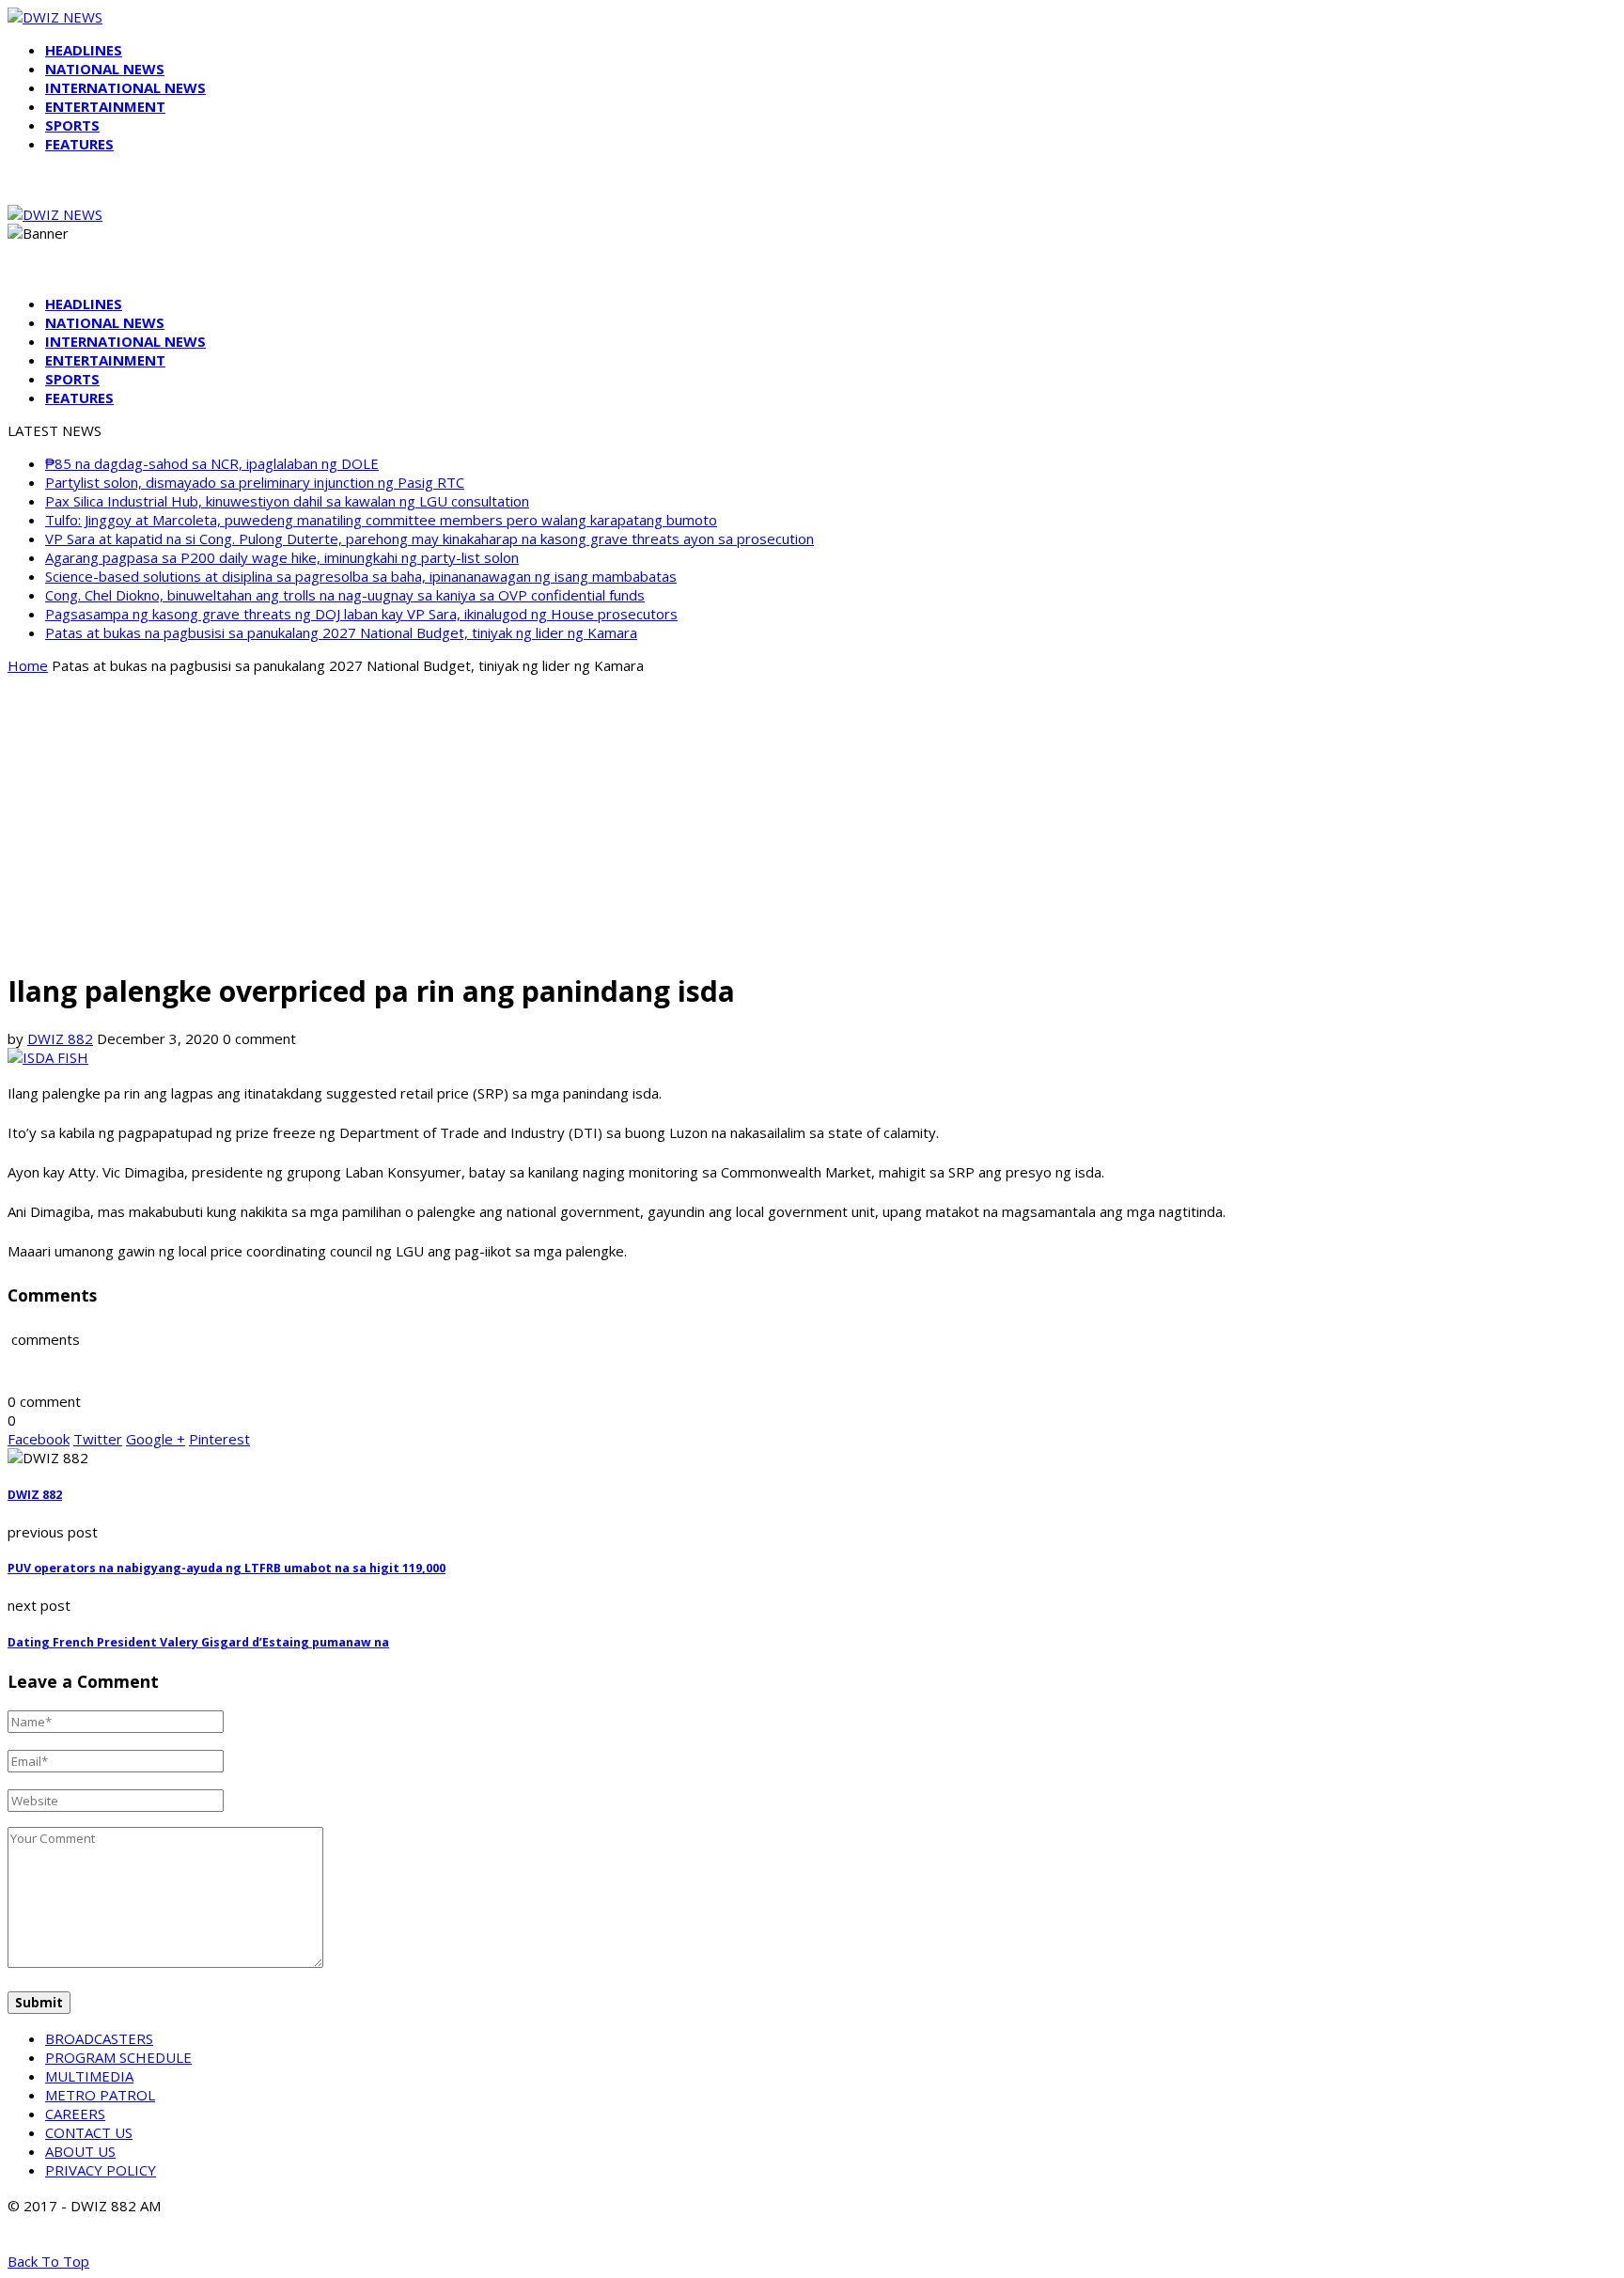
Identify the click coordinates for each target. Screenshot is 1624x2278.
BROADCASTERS (99, 2038)
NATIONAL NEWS (105, 69)
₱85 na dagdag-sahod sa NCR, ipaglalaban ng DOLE (212, 463)
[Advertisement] (812, 821)
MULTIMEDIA (89, 2076)
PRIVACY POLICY (101, 2170)
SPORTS (72, 125)
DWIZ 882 (60, 1038)
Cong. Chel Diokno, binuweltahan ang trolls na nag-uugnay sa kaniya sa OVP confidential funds (345, 595)
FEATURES (79, 144)
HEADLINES (84, 50)
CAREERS (75, 2114)
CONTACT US (89, 2132)
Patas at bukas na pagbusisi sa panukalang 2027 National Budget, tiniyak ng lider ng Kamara (341, 632)
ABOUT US (80, 2151)
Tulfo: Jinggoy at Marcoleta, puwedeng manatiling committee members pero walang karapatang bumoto (381, 520)
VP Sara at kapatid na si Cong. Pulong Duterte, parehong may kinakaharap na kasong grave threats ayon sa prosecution (429, 538)
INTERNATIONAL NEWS (125, 87)
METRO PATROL (100, 2095)
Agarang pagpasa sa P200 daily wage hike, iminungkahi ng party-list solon (282, 557)
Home (28, 665)
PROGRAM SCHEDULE (118, 2057)
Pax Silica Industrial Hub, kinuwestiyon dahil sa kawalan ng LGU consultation (287, 501)
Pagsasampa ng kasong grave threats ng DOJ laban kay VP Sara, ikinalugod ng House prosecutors (361, 614)
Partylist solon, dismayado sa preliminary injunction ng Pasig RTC (255, 482)
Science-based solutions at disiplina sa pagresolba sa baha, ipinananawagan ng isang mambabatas (361, 576)
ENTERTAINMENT (105, 106)
